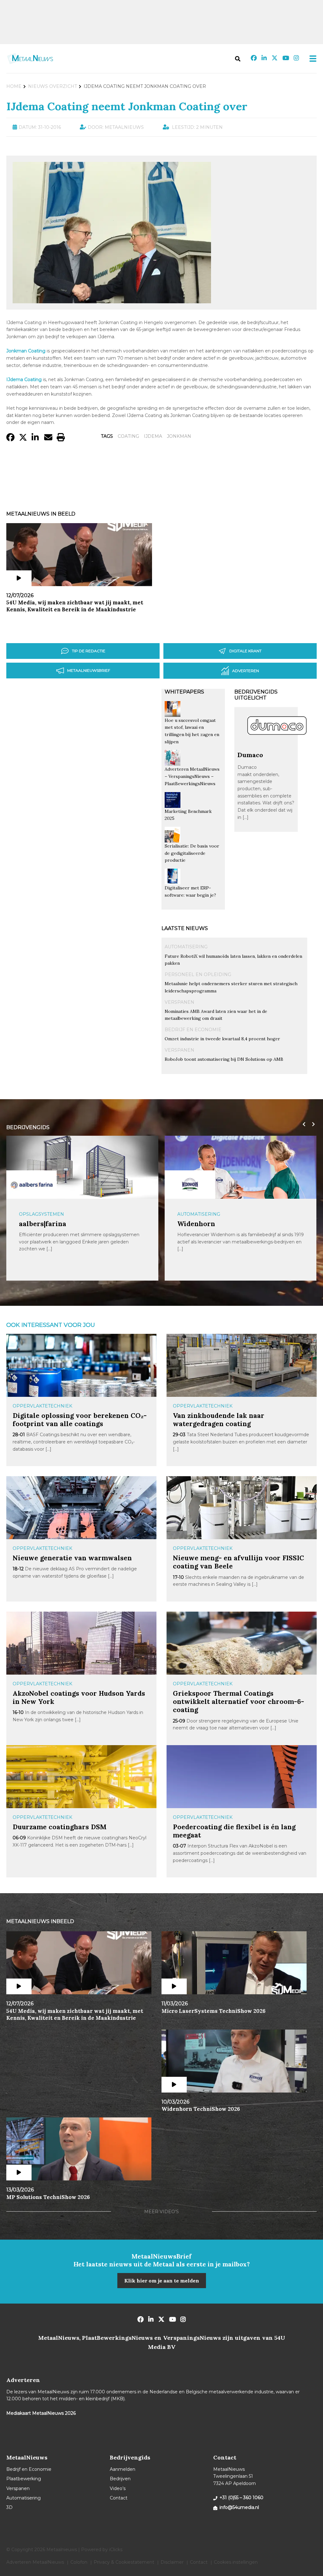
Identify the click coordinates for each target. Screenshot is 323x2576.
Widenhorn (196, 1224)
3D (9, 2507)
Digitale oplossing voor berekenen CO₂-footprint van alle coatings (80, 1420)
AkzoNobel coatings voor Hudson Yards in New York (79, 1697)
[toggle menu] (311, 59)
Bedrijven (120, 2479)
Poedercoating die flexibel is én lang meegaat (234, 1831)
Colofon (79, 2562)
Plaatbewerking (24, 2479)
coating (128, 436)
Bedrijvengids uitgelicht (256, 695)
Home (14, 86)
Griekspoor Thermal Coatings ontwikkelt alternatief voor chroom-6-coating (238, 1702)
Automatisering (186, 947)
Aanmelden (123, 2469)
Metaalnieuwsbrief (89, 670)
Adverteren (246, 671)
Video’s (118, 2488)
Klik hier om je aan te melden (162, 2281)
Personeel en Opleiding (198, 974)
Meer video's (161, 2212)
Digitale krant (245, 651)
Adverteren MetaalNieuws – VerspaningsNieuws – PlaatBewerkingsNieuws (192, 776)
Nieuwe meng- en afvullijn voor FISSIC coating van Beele (238, 1562)
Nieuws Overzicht (53, 86)
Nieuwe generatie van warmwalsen (72, 1558)
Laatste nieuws (185, 928)
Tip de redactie (89, 651)
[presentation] (302, 1124)
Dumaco (250, 755)
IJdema (153, 436)
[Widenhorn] (190, 1184)
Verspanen (179, 1002)
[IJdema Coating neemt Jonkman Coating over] (112, 300)
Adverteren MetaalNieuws (35, 2562)
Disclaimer (172, 2562)
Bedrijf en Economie (193, 1030)
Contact (119, 2498)
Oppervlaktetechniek (42, 1406)
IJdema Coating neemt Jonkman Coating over (127, 106)
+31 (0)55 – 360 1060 (241, 2498)
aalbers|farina (43, 1224)
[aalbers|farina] (32, 1184)
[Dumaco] (277, 748)
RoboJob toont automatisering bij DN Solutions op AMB (224, 1059)
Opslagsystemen (41, 1214)
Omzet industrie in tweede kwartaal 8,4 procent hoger (222, 1039)
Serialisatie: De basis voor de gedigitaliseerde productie (192, 853)
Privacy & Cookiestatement (124, 2562)
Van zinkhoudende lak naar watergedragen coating (219, 1420)
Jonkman (179, 436)
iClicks (116, 2550)
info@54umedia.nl (239, 2507)
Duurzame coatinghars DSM (60, 1827)
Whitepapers (184, 692)
